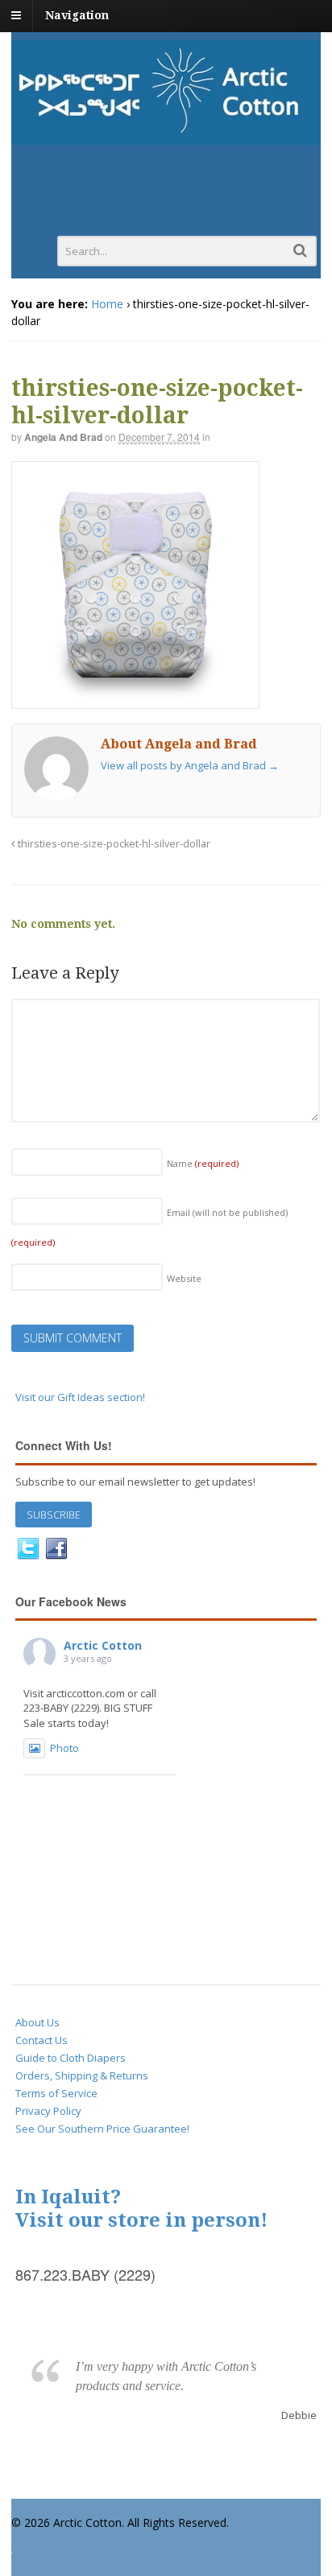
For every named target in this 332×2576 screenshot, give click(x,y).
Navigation (77, 15)
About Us (37, 2022)
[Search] (300, 250)
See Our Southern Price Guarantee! (102, 2129)
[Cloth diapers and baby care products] (166, 136)
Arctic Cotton (103, 1645)
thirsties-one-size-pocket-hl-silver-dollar (113, 844)
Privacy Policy (48, 2111)
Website (184, 1278)
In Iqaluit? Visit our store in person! (141, 2209)
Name (203, 1163)
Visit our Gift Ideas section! (80, 1397)
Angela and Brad (63, 437)
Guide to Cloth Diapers (71, 2058)
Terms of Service (56, 2093)
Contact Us (41, 2040)
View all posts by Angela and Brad (190, 765)
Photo (64, 1748)
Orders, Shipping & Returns (82, 2075)
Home (107, 304)
